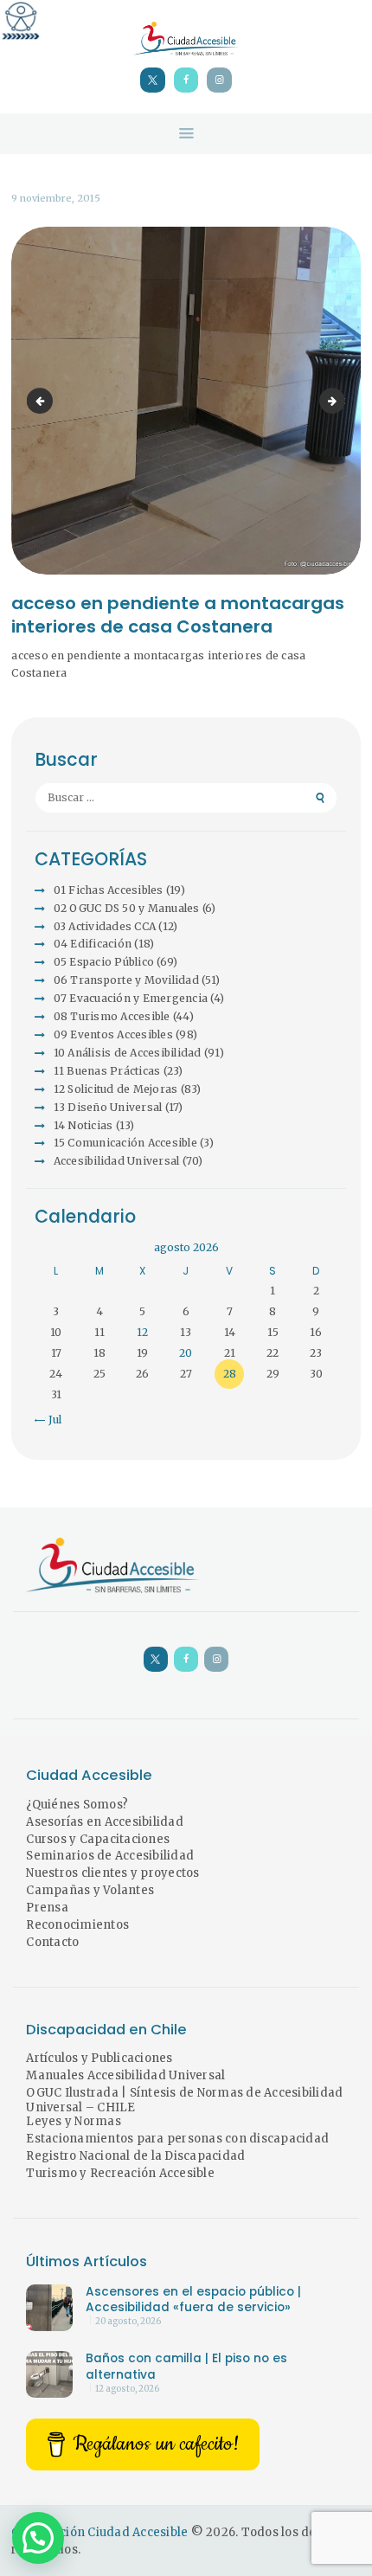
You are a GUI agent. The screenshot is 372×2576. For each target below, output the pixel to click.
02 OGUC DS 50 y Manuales (127, 908)
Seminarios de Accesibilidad (110, 1856)
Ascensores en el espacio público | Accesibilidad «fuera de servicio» (193, 2300)
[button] (38, 2538)
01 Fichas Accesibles (109, 890)
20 (186, 1353)
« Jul (50, 1420)
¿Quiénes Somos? (77, 1805)
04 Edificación (93, 944)
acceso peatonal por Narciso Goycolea (340, 400)
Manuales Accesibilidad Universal (125, 2075)
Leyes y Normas (74, 2121)
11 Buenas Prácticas (107, 1071)
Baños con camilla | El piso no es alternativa (186, 2367)
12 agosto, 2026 (127, 2389)
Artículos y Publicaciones (99, 2058)
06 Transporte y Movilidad (126, 980)
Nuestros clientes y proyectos (112, 1873)
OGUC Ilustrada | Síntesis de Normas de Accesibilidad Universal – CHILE (184, 2100)
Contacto (52, 1942)
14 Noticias (83, 1125)
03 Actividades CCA (105, 926)
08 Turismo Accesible (112, 1016)
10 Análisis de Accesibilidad (128, 1053)
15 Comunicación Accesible (125, 1143)
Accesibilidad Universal (117, 1161)
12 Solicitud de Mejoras (116, 1089)
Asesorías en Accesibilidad (105, 1822)
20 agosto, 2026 (128, 2322)
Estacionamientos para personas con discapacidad (177, 2139)
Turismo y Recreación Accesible (120, 2173)
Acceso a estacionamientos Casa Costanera (42, 400)
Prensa (47, 1908)
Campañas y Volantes (90, 1890)
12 (142, 1332)
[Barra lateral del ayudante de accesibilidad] (21, 21)
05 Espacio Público (104, 962)
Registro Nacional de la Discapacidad (135, 2156)
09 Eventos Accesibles (113, 1034)
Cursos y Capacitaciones (98, 1839)
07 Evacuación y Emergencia (131, 998)
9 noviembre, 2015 (56, 198)
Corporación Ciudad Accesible (99, 2532)
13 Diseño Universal (108, 1107)
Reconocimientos (77, 1925)
